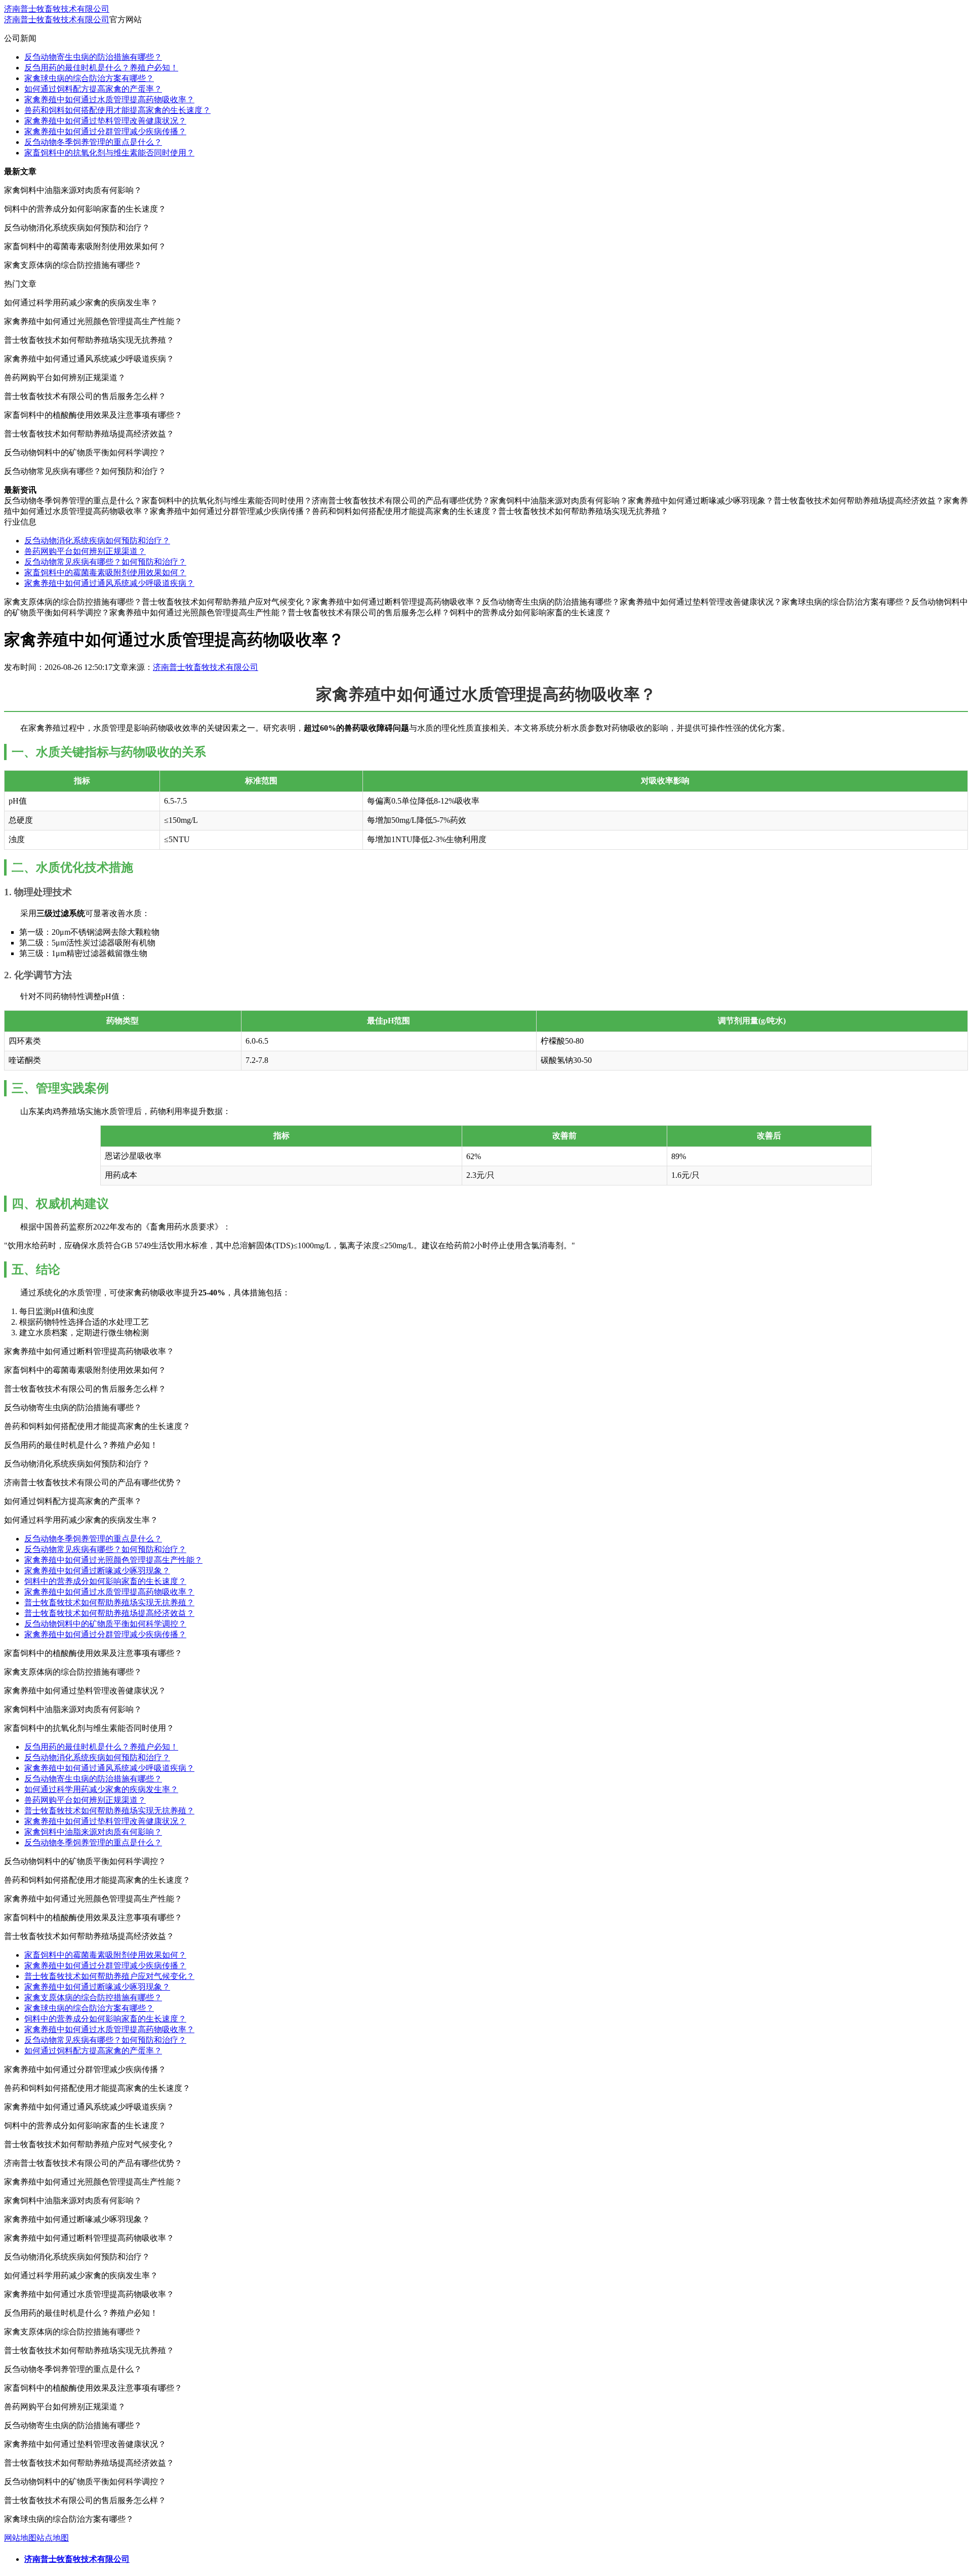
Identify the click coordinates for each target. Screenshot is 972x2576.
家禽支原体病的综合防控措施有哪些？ (93, 1997)
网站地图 (20, 2538)
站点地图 (53, 2538)
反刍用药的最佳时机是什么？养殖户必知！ (101, 68)
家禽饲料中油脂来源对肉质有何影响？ (93, 1832)
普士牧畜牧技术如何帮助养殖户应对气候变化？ (109, 1976)
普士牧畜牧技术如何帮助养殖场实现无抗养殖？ (109, 1602)
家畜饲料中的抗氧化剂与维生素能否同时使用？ (109, 153)
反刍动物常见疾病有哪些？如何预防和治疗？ (105, 562)
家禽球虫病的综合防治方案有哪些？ (89, 78)
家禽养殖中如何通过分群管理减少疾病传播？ (105, 131)
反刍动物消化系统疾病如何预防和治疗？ (97, 541)
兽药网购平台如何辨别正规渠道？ (85, 551)
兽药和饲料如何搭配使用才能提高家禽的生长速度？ (117, 110)
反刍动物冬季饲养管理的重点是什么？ (93, 142)
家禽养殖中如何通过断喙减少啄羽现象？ (97, 1571)
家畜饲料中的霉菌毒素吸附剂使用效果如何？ (105, 572)
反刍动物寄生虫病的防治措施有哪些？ (93, 57)
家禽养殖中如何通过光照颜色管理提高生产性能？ (113, 1560)
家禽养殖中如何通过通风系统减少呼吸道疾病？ (109, 583)
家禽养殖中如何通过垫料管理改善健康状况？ (105, 121)
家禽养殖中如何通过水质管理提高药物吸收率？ (109, 100)
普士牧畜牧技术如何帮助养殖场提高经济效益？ (109, 1613)
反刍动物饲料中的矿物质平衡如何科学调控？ (105, 1624)
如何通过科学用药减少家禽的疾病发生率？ (101, 1789)
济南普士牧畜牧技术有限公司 (57, 9)
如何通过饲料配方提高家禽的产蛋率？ (93, 89)
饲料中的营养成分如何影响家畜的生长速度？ (105, 1581)
